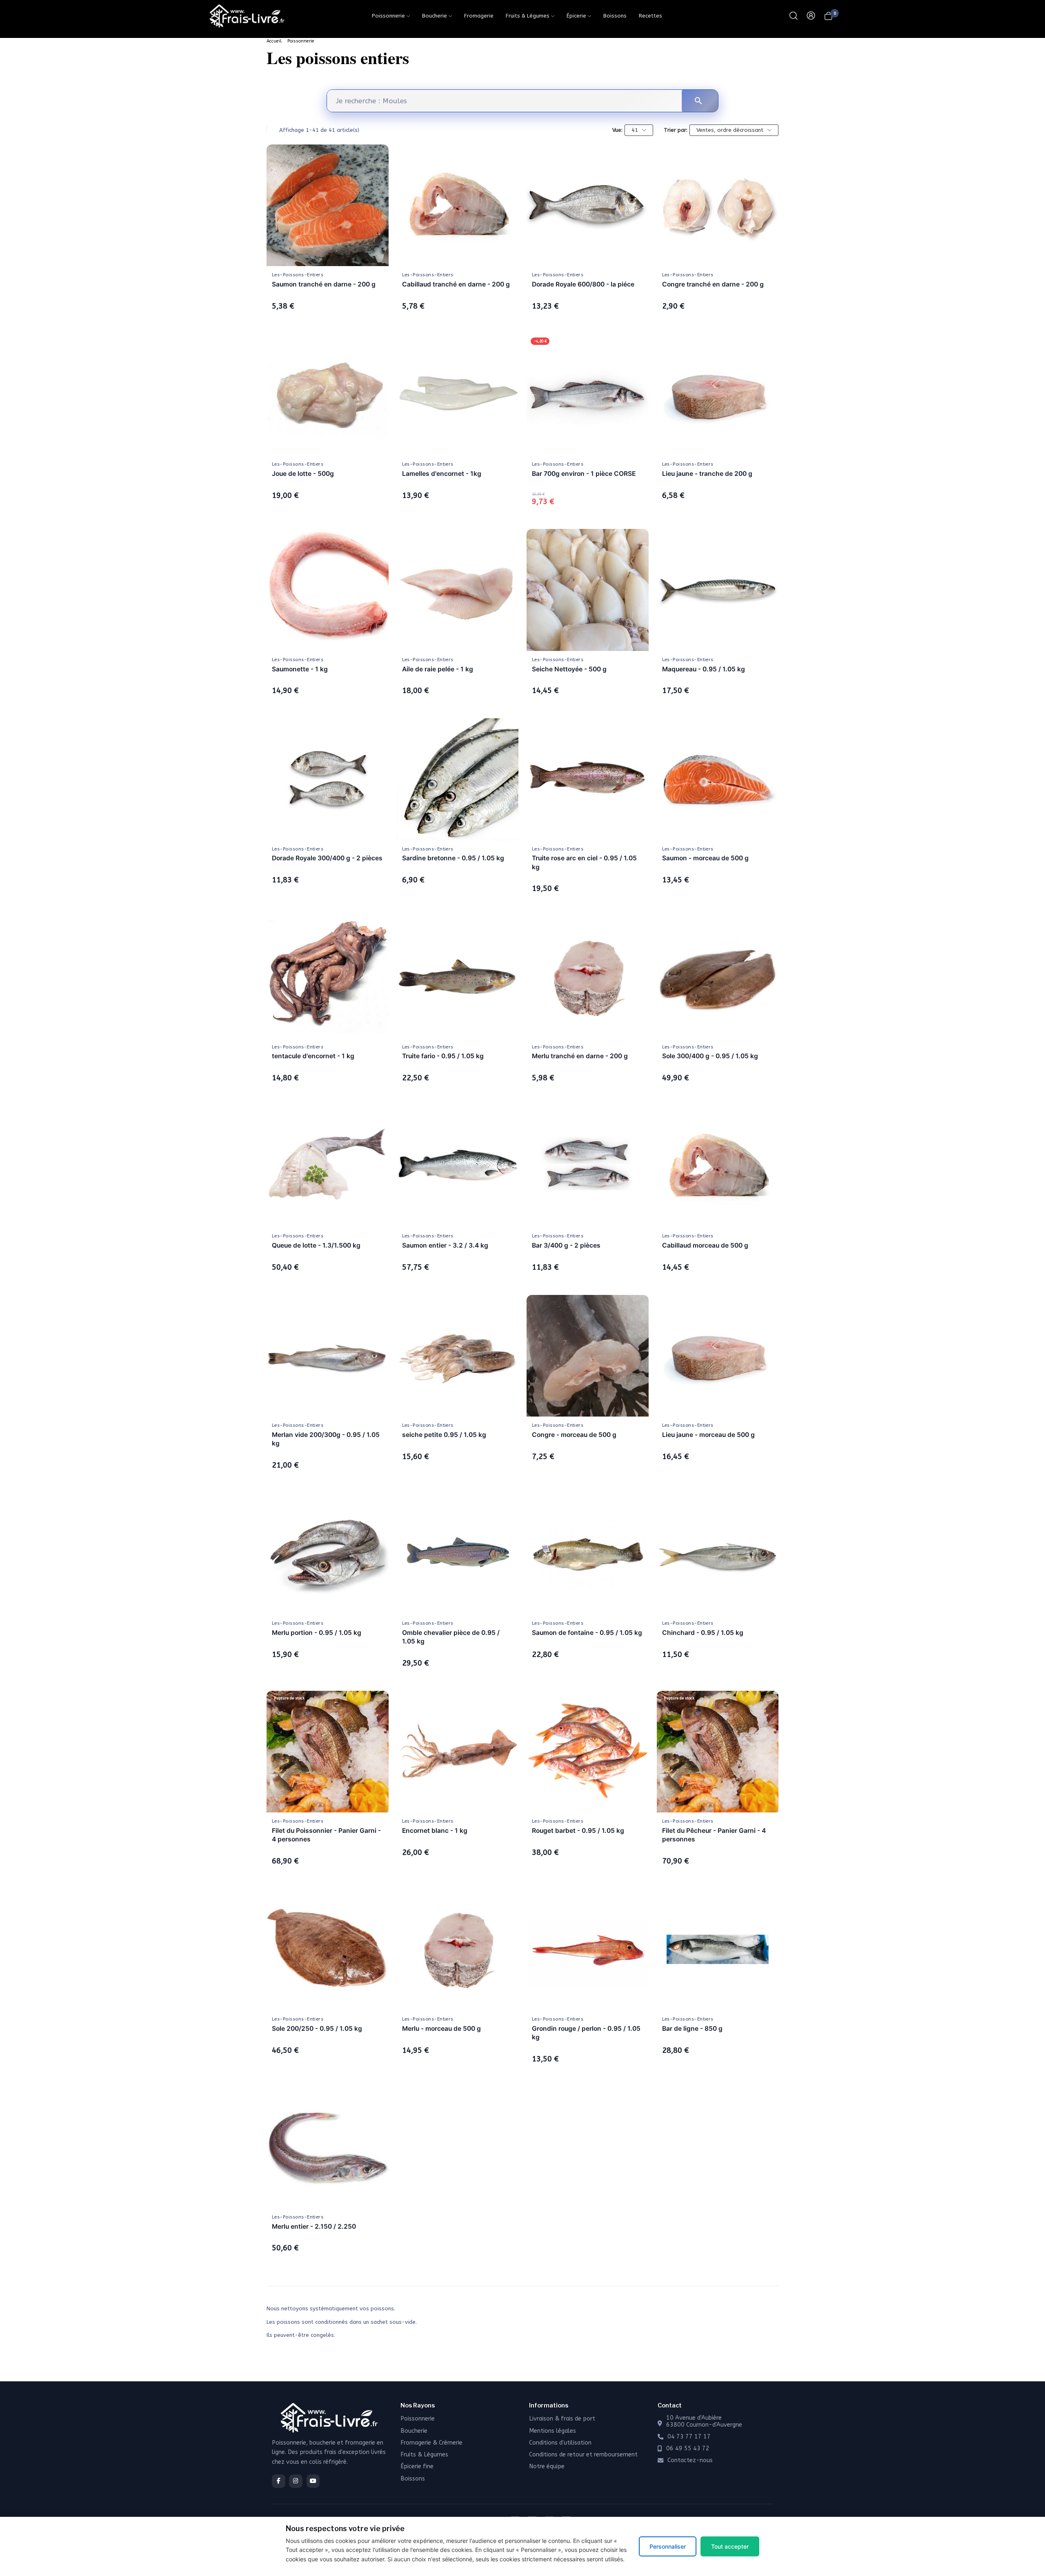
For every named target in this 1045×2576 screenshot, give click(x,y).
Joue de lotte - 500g (303, 474)
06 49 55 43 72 (688, 2449)
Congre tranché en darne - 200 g (713, 284)
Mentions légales (553, 2431)
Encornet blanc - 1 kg (435, 1831)
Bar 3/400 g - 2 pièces (566, 1245)
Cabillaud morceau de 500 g (705, 1245)
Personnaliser (668, 2546)
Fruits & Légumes (424, 2455)
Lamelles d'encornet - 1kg (442, 474)
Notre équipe (547, 2466)
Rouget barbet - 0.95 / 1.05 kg (578, 1831)
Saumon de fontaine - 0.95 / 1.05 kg (587, 1633)
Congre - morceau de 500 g (574, 1435)
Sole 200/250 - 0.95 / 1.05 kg (317, 2029)
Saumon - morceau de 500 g (705, 858)
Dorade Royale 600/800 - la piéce (583, 284)
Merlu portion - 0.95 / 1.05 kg (317, 1633)
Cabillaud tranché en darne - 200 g (456, 284)
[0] (828, 16)
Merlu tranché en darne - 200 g (580, 1056)
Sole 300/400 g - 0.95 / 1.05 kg (710, 1056)
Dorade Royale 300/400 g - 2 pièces (327, 858)
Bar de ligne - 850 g (692, 2029)
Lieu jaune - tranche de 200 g (707, 474)
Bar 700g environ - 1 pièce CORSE (584, 474)
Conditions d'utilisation (560, 2443)
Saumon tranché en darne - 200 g (324, 284)
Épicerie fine (417, 2466)
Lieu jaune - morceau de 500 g (708, 1435)
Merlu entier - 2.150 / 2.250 (314, 2226)
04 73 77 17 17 (689, 2437)
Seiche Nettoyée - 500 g (569, 669)
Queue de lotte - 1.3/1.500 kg (316, 1245)
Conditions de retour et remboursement (583, 2455)
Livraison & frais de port (562, 2419)
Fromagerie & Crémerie (431, 2443)
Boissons (413, 2479)
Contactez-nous (690, 2461)
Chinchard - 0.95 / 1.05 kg (703, 1633)
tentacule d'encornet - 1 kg (313, 1056)
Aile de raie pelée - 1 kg (438, 669)
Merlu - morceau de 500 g (441, 2029)
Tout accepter (730, 2546)
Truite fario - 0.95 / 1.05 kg (443, 1056)
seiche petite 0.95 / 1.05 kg (444, 1435)
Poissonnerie (301, 41)
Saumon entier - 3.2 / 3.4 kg (445, 1245)
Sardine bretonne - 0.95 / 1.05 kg (453, 858)
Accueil (274, 41)
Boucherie (414, 2431)
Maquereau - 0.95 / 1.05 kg (704, 669)
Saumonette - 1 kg (300, 669)
